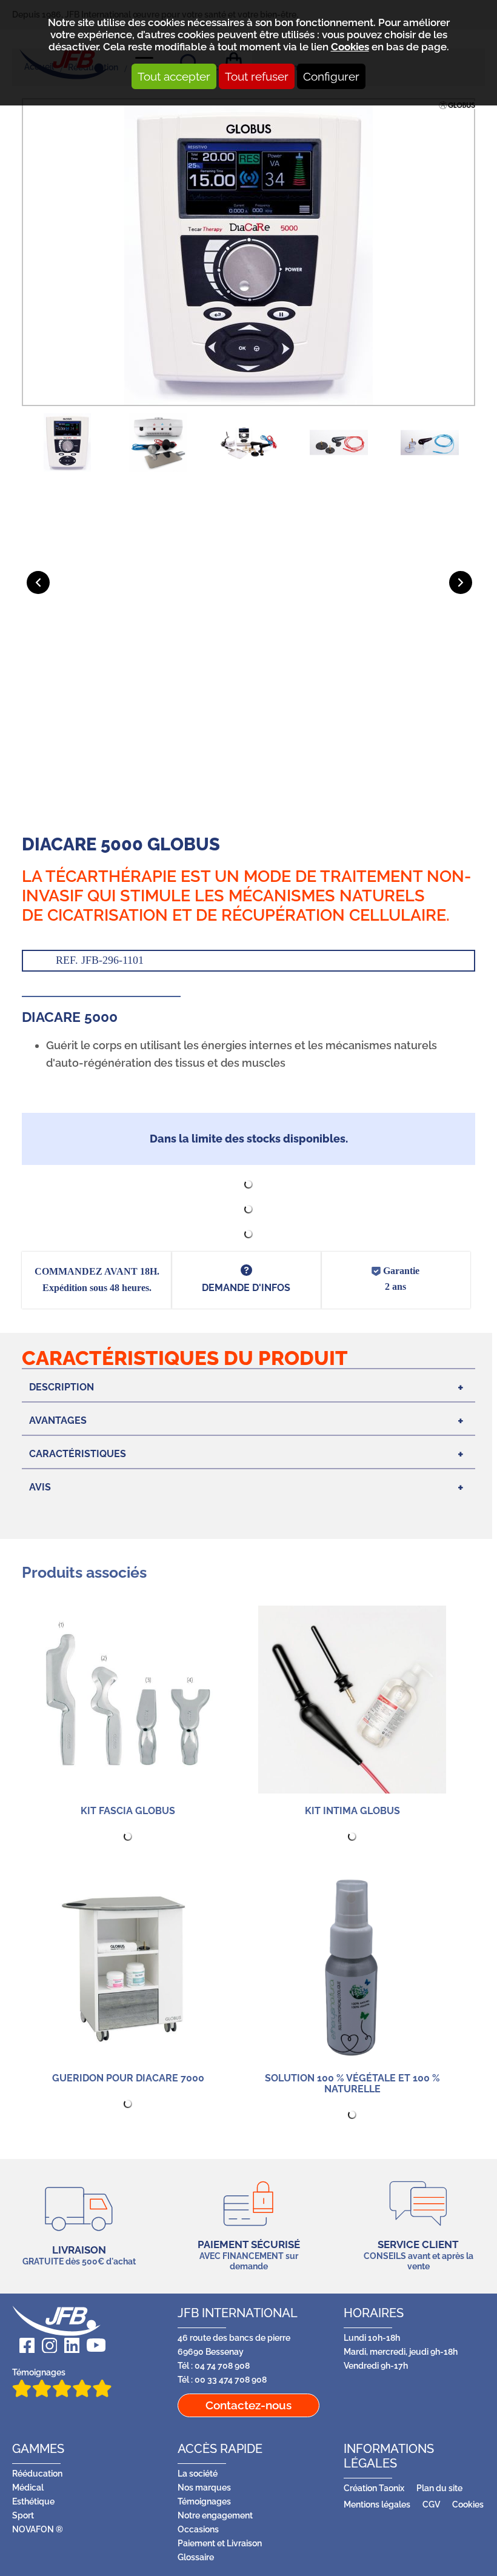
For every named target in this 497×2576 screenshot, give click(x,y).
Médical (28, 2487)
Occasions (198, 2529)
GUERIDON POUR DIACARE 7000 (128, 2078)
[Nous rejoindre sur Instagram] (46, 2345)
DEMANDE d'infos (246, 1288)
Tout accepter (174, 76)
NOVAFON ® (38, 2529)
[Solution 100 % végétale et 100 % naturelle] (352, 1967)
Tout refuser (257, 76)
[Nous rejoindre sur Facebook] (23, 2345)
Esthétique (33, 2501)
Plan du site (439, 2488)
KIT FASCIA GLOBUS (128, 1811)
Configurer (331, 76)
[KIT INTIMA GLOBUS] (352, 1700)
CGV (431, 2504)
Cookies (350, 47)
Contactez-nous (248, 2405)
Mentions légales (377, 2504)
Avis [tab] (40, 1487)
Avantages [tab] (58, 1420)
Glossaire (196, 2557)
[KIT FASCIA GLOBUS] (128, 1700)
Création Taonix (374, 2488)
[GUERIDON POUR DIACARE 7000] (128, 1967)
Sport (23, 2515)
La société (198, 2473)
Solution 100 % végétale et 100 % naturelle (352, 2084)
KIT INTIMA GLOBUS (352, 1811)
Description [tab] (62, 1387)
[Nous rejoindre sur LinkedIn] (68, 2345)
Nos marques (204, 2487)
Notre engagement (215, 2515)
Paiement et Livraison (220, 2543)
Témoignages (39, 2372)
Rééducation (37, 2473)
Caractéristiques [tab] (78, 1454)
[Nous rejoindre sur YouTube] (92, 2345)
